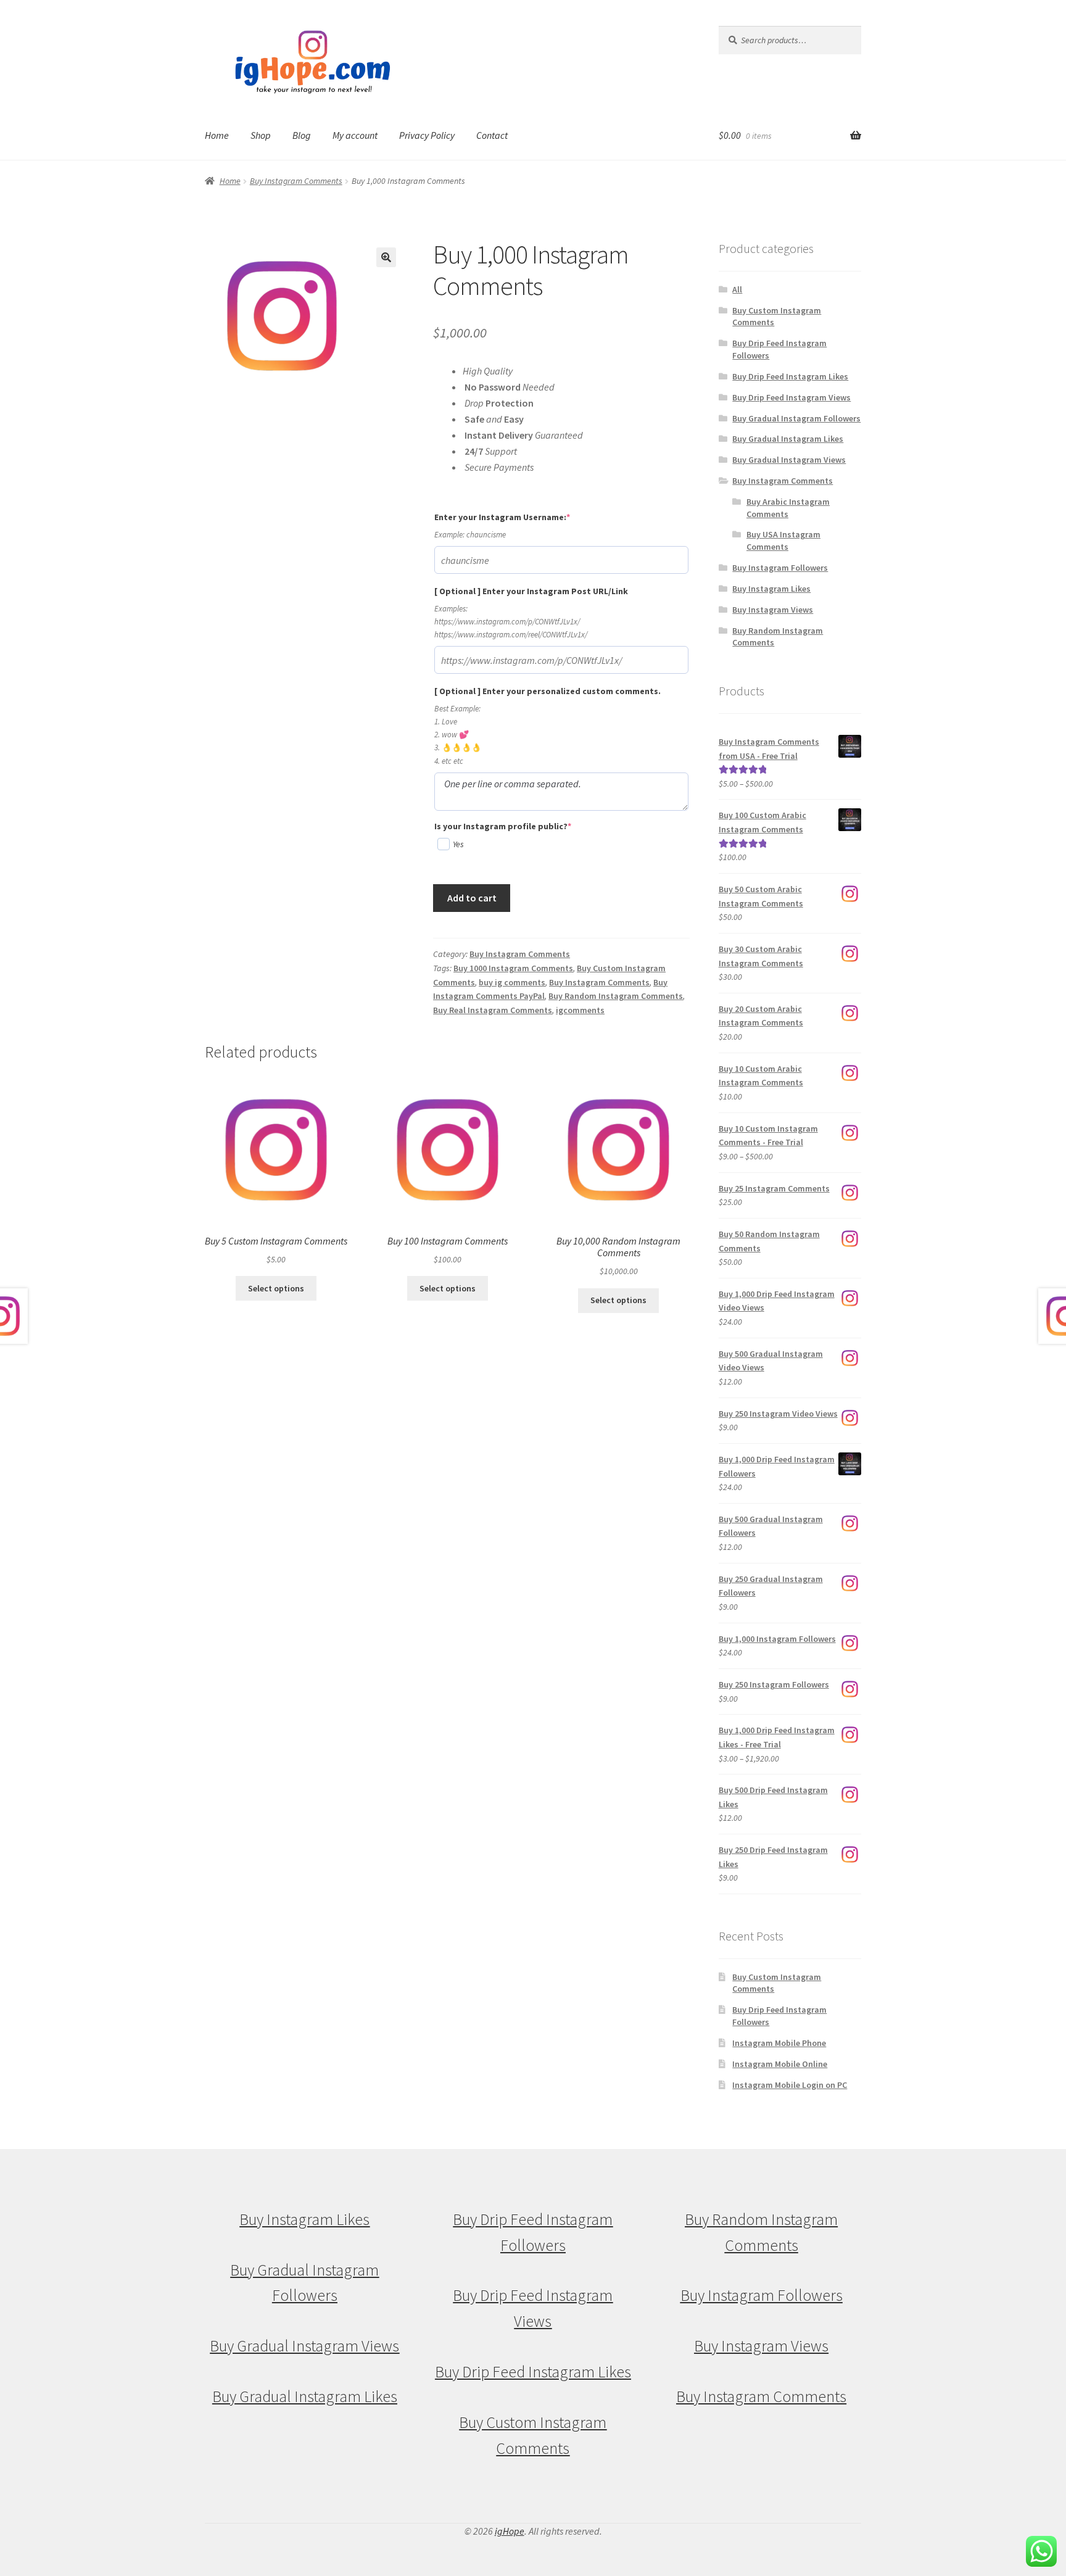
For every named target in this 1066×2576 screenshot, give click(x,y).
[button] (386, 257)
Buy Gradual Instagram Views (789, 460)
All (737, 289)
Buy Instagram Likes (771, 589)
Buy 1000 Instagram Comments (513, 968)
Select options (276, 1288)
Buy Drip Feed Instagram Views (791, 397)
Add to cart (472, 898)
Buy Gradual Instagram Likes (788, 439)
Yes (458, 844)
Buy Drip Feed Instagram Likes (790, 376)
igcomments (580, 1010)
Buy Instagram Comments (296, 181)
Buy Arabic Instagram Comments (788, 508)
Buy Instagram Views (773, 610)
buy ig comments (512, 982)
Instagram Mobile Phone (779, 2043)
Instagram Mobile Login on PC (790, 2085)
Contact (492, 135)
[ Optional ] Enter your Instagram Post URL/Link (531, 591)
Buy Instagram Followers (780, 568)
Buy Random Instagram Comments (616, 996)
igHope (510, 2531)
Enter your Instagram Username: (523, 517)
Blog (302, 135)
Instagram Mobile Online (780, 2064)
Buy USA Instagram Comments (783, 540)
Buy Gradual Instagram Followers (796, 418)
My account (355, 135)
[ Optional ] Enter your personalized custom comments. (547, 691)
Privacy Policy (427, 135)
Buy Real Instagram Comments (493, 1010)
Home (217, 135)
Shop (261, 135)
